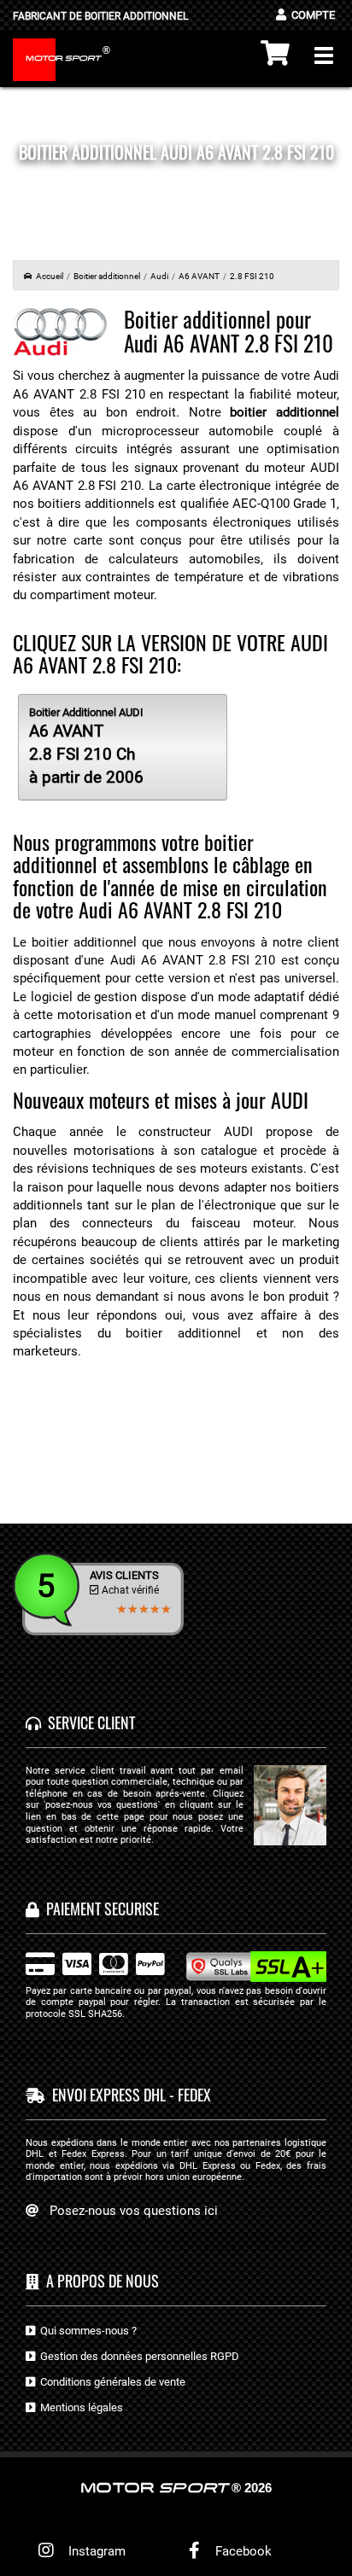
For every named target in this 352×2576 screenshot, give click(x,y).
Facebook (242, 2551)
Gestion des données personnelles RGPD (137, 2356)
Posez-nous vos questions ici (134, 2211)
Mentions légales (79, 2407)
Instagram (94, 2551)
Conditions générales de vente (110, 2382)
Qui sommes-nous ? (86, 2331)
